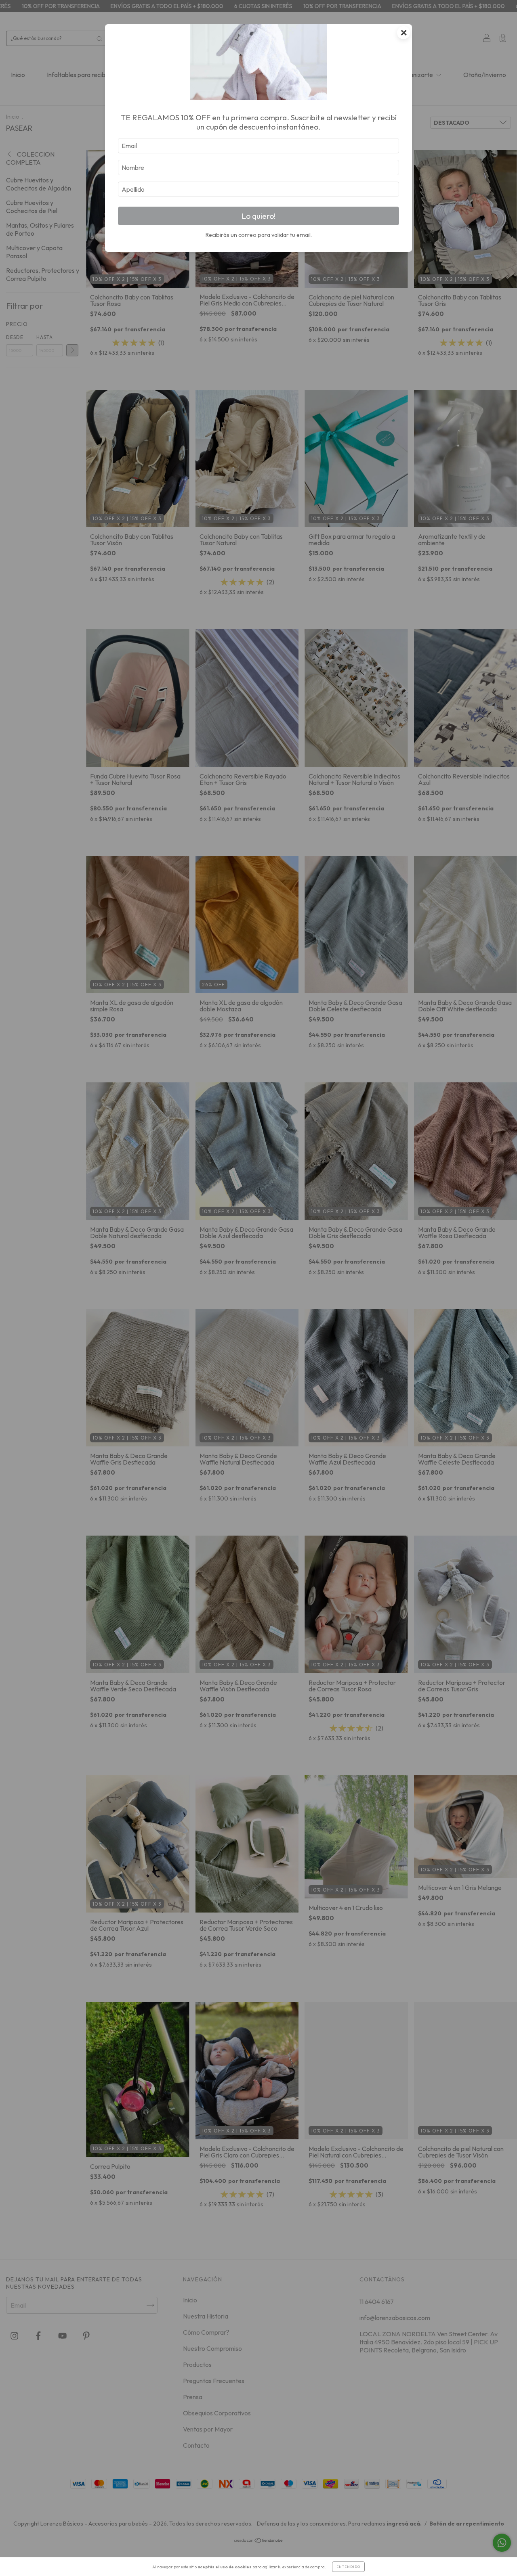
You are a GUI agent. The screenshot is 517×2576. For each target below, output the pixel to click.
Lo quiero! (258, 216)
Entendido (348, 2567)
